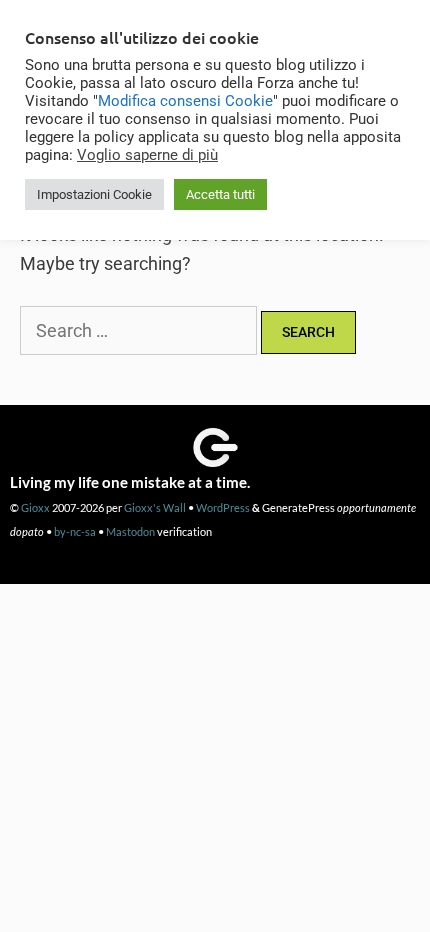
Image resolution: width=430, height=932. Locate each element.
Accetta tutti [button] (220, 194)
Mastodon (130, 531)
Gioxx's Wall (155, 507)
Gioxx (35, 507)
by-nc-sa (75, 531)
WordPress (223, 507)
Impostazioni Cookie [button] (94, 194)
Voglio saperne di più (147, 155)
